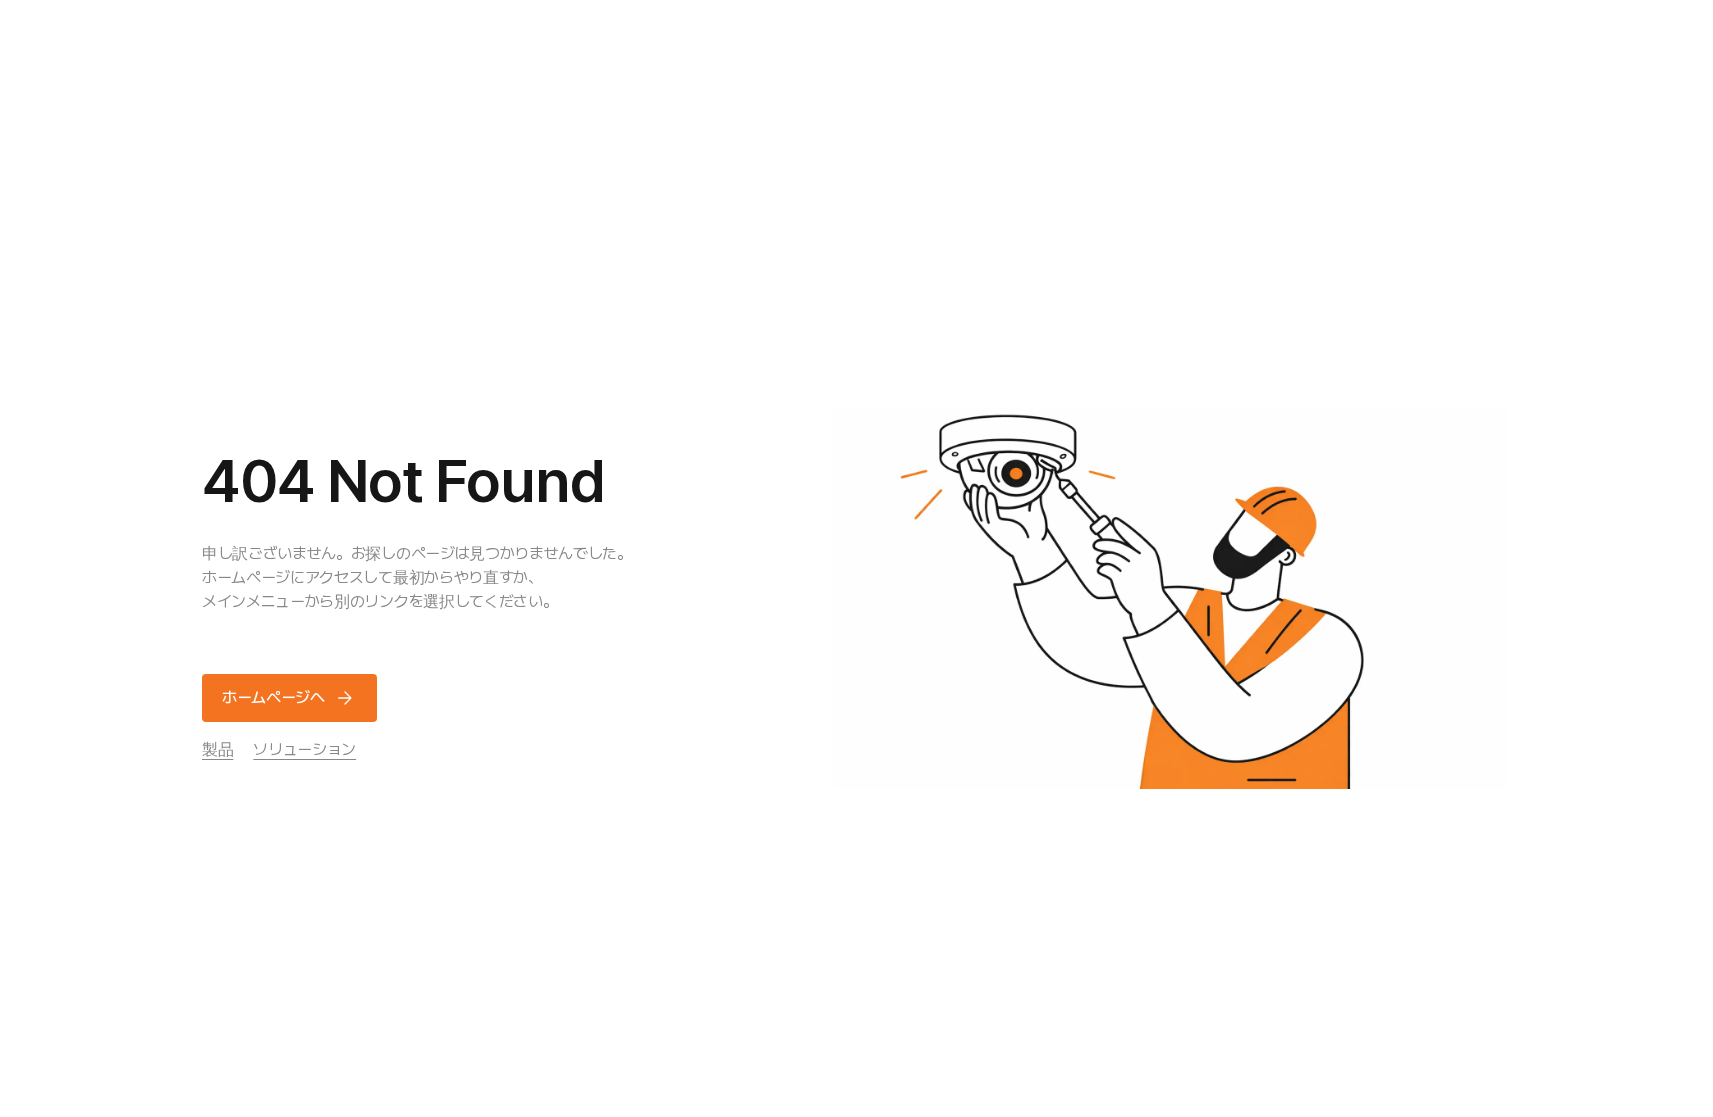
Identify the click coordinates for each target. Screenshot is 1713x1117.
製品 (217, 749)
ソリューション (304, 749)
